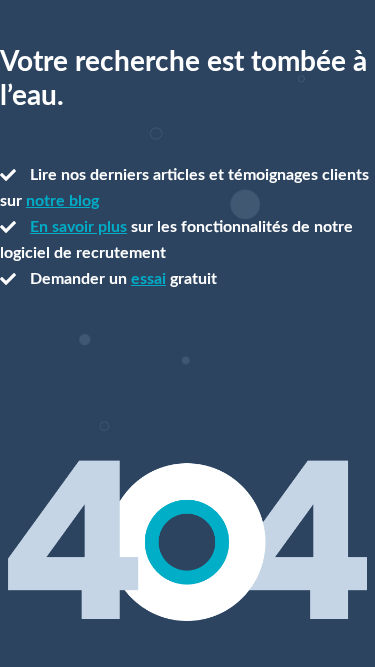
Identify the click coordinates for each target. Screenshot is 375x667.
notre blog (62, 201)
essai (148, 279)
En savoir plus (78, 227)
